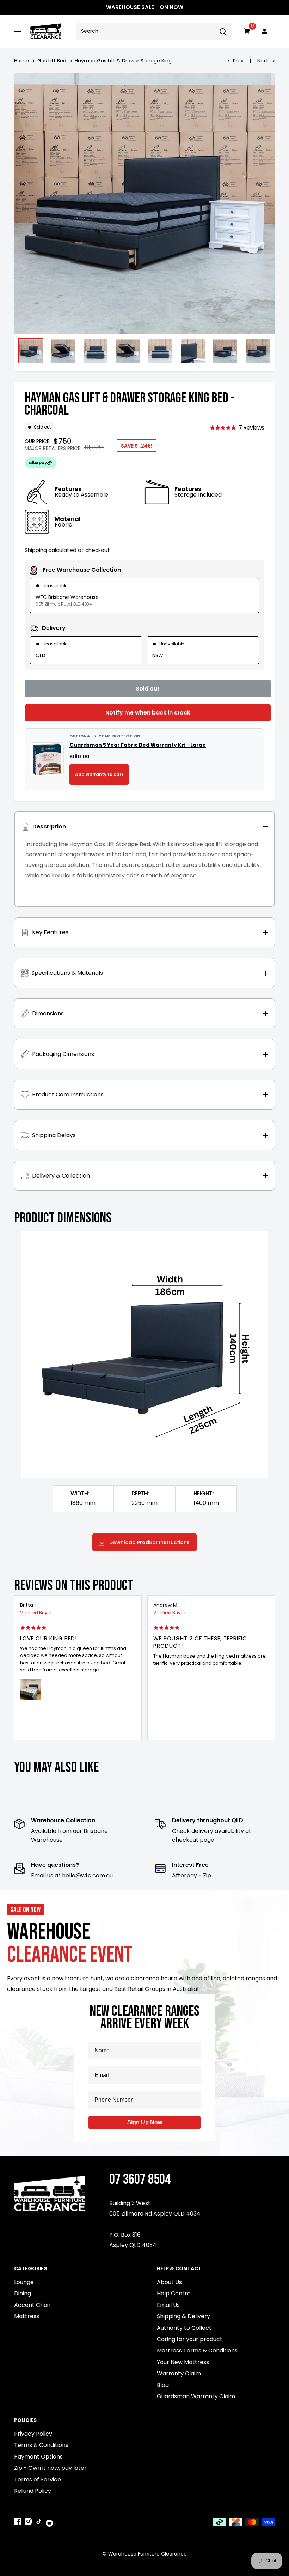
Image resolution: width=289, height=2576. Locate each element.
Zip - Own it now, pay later (50, 2468)
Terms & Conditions (41, 2445)
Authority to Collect (184, 2328)
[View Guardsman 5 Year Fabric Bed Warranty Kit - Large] (47, 759)
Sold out (148, 689)
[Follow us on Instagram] (28, 2523)
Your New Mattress (183, 2362)
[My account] (265, 31)
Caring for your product (190, 2339)
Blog (163, 2385)
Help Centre (174, 2293)
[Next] (270, 1668)
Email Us (168, 2305)
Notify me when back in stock (148, 713)
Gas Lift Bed (52, 61)
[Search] (223, 31)
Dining (23, 2293)
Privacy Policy (33, 2434)
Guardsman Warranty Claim (196, 2396)
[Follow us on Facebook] (18, 2523)
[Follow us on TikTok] (39, 2523)
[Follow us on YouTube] (49, 2522)
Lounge (24, 2282)
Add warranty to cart (99, 774)
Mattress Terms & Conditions (197, 2350)
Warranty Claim (179, 2373)
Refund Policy (33, 2491)
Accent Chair (32, 2305)
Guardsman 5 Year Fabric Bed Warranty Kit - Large (138, 745)
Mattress (27, 2316)
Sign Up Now (145, 2122)
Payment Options (38, 2457)
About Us (169, 2282)
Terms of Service (38, 2480)
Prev (238, 61)
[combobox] (145, 31)
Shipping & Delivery (183, 2316)
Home (21, 61)
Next (263, 61)
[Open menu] (18, 31)
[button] (237, 428)
